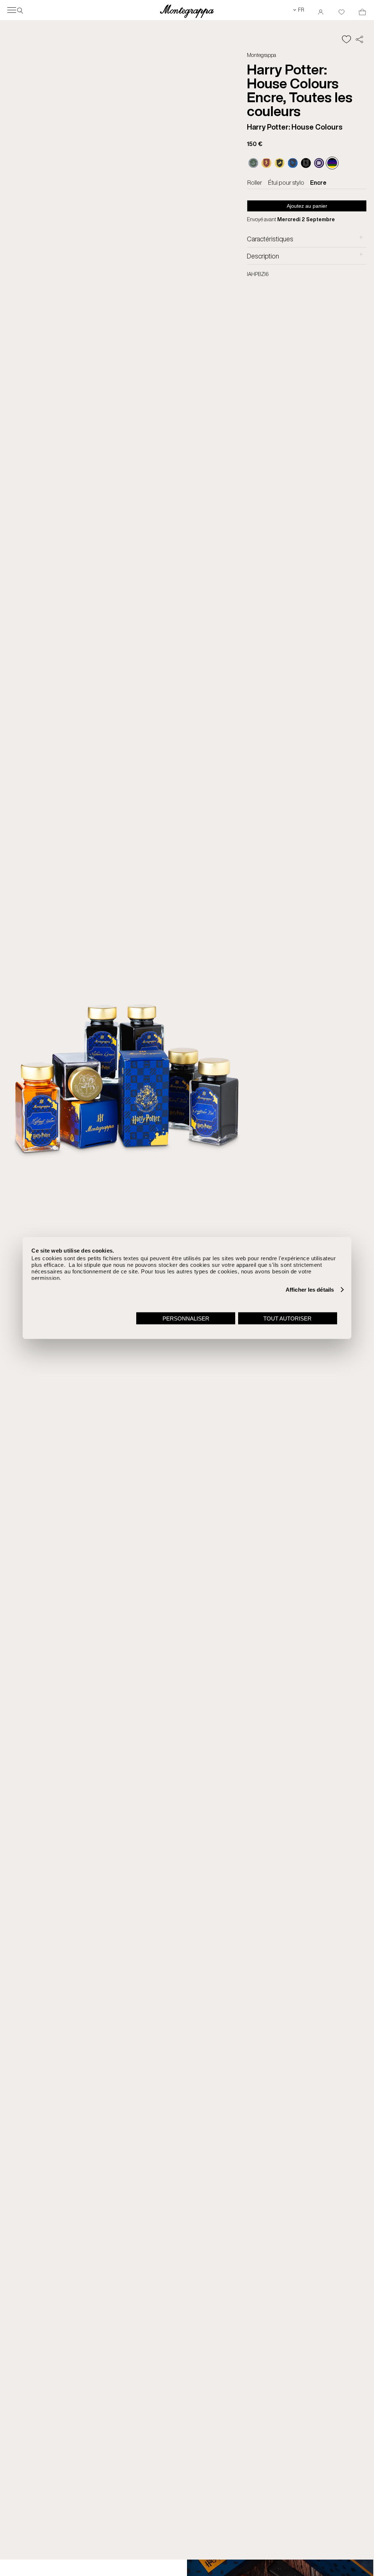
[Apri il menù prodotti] (12, 10)
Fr (299, 10)
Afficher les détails (310, 1290)
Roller (255, 183)
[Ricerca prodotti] (20, 10)
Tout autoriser (287, 1318)
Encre (318, 183)
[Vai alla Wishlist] (341, 10)
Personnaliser (186, 1318)
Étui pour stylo (286, 183)
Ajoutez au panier (307, 206)
